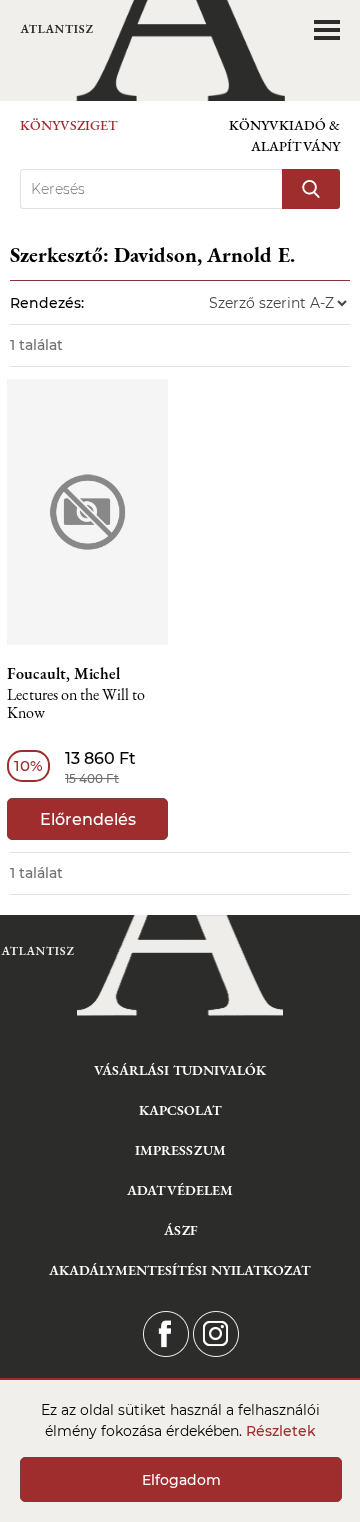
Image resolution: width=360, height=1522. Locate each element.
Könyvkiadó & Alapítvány (284, 135)
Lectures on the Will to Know (76, 704)
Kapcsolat (180, 1110)
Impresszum (180, 1150)
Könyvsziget (69, 125)
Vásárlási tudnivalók (180, 1070)
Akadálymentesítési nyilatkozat (180, 1270)
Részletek (281, 1431)
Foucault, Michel (63, 674)
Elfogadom (181, 1480)
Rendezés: (47, 303)
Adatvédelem (180, 1190)
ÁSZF (180, 1230)
